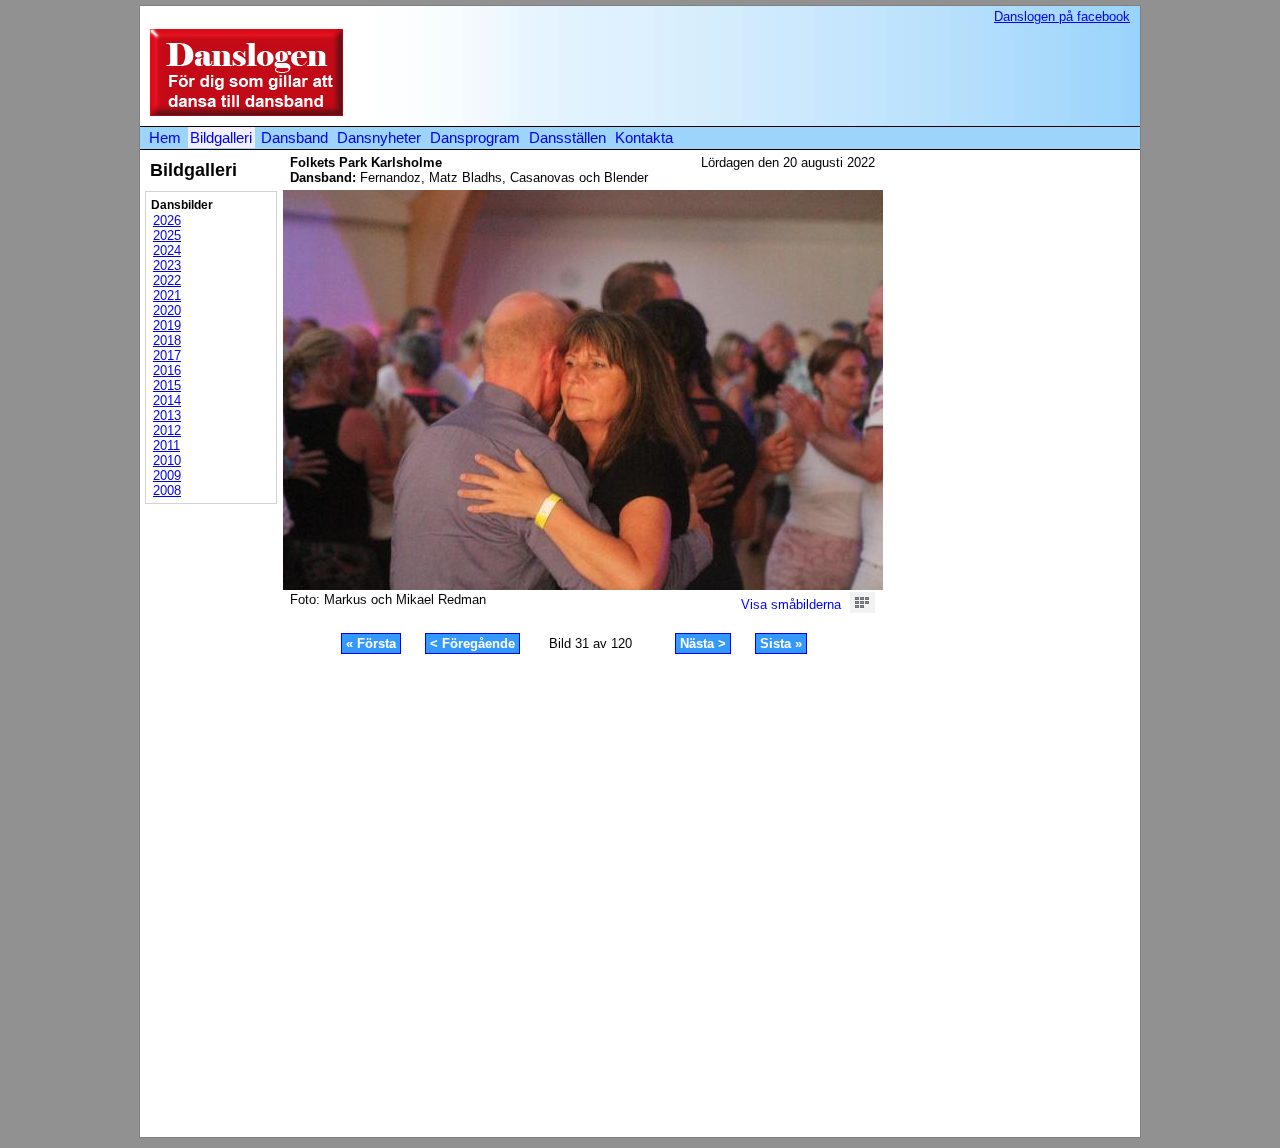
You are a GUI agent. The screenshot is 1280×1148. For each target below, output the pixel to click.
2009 (167, 475)
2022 (167, 280)
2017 (167, 355)
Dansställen (567, 137)
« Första (371, 643)
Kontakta (644, 137)
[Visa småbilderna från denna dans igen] (862, 608)
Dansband (294, 137)
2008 (167, 490)
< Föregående (472, 643)
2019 (167, 325)
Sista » (781, 643)
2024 (167, 250)
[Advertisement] (764, 74)
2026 (167, 220)
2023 (167, 265)
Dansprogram (475, 137)
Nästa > (703, 643)
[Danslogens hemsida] (241, 111)
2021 (167, 295)
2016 (167, 370)
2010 (167, 460)
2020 (167, 310)
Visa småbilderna (791, 604)
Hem (165, 137)
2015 (167, 385)
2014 (167, 400)
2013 (167, 415)
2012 (167, 430)
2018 (167, 340)
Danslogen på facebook (1062, 16)
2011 (166, 445)
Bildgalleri (221, 137)
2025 (167, 235)
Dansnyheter (379, 137)
